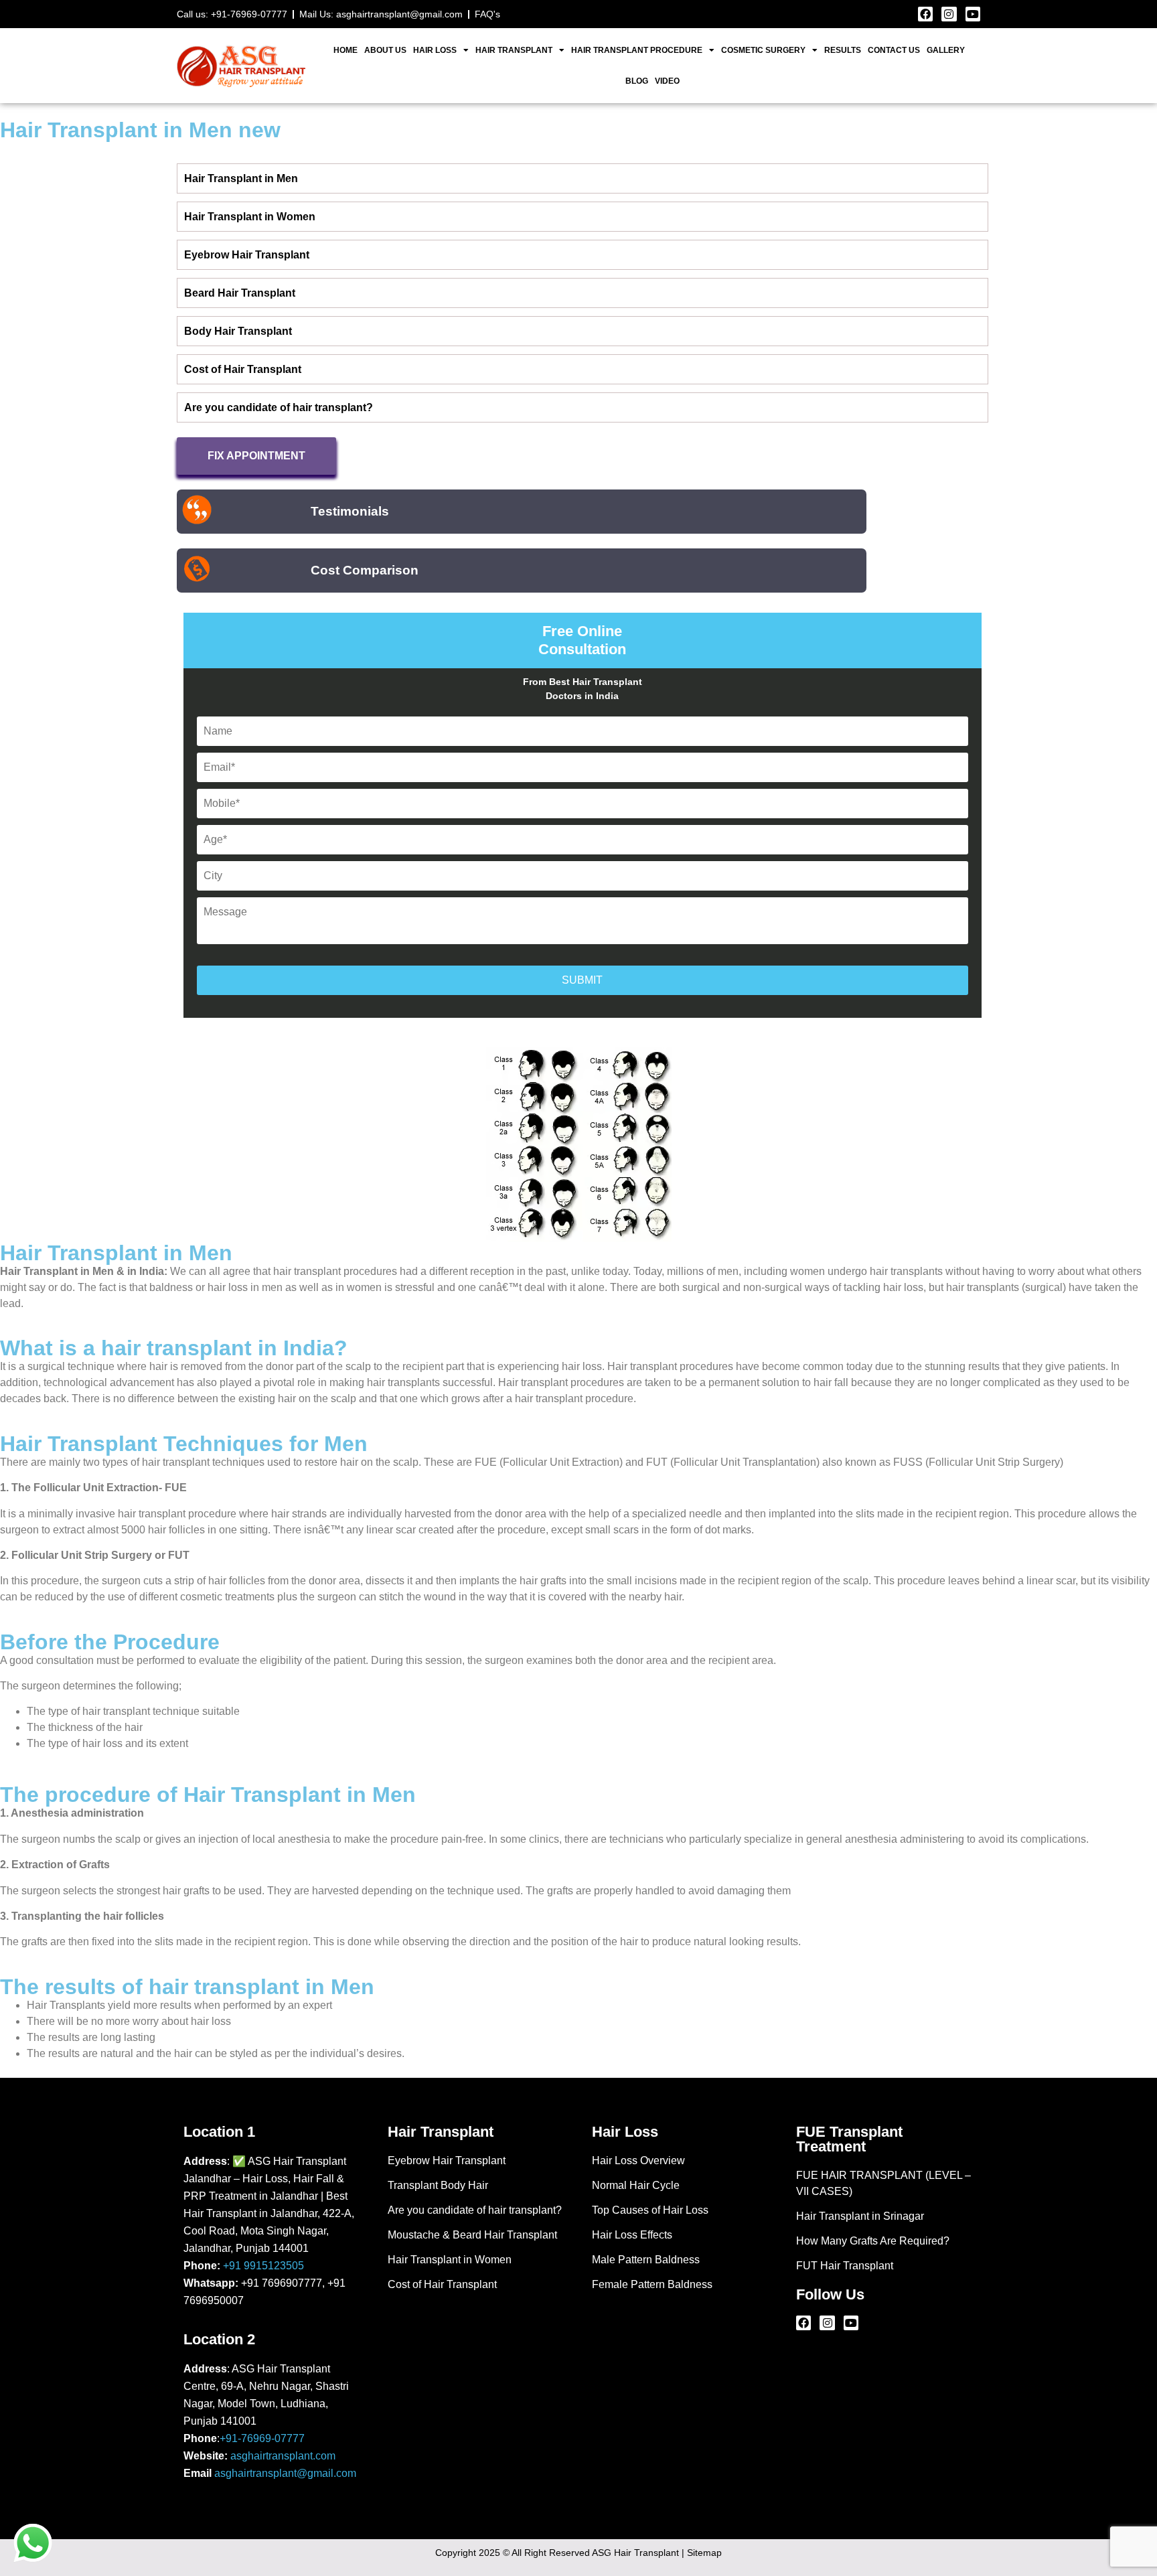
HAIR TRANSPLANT (514, 50)
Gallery (946, 50)
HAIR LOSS (435, 50)
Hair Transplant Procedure (637, 50)
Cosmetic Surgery (763, 50)
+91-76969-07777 (262, 2438)
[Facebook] (925, 14)
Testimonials (350, 511)
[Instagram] (949, 14)
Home (345, 50)
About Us (385, 50)
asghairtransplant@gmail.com (285, 2473)
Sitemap (704, 2553)
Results (843, 50)
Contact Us (894, 50)
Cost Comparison (365, 570)
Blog (637, 81)
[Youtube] (973, 14)
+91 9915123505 (263, 2266)
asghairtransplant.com (283, 2456)
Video (667, 81)
